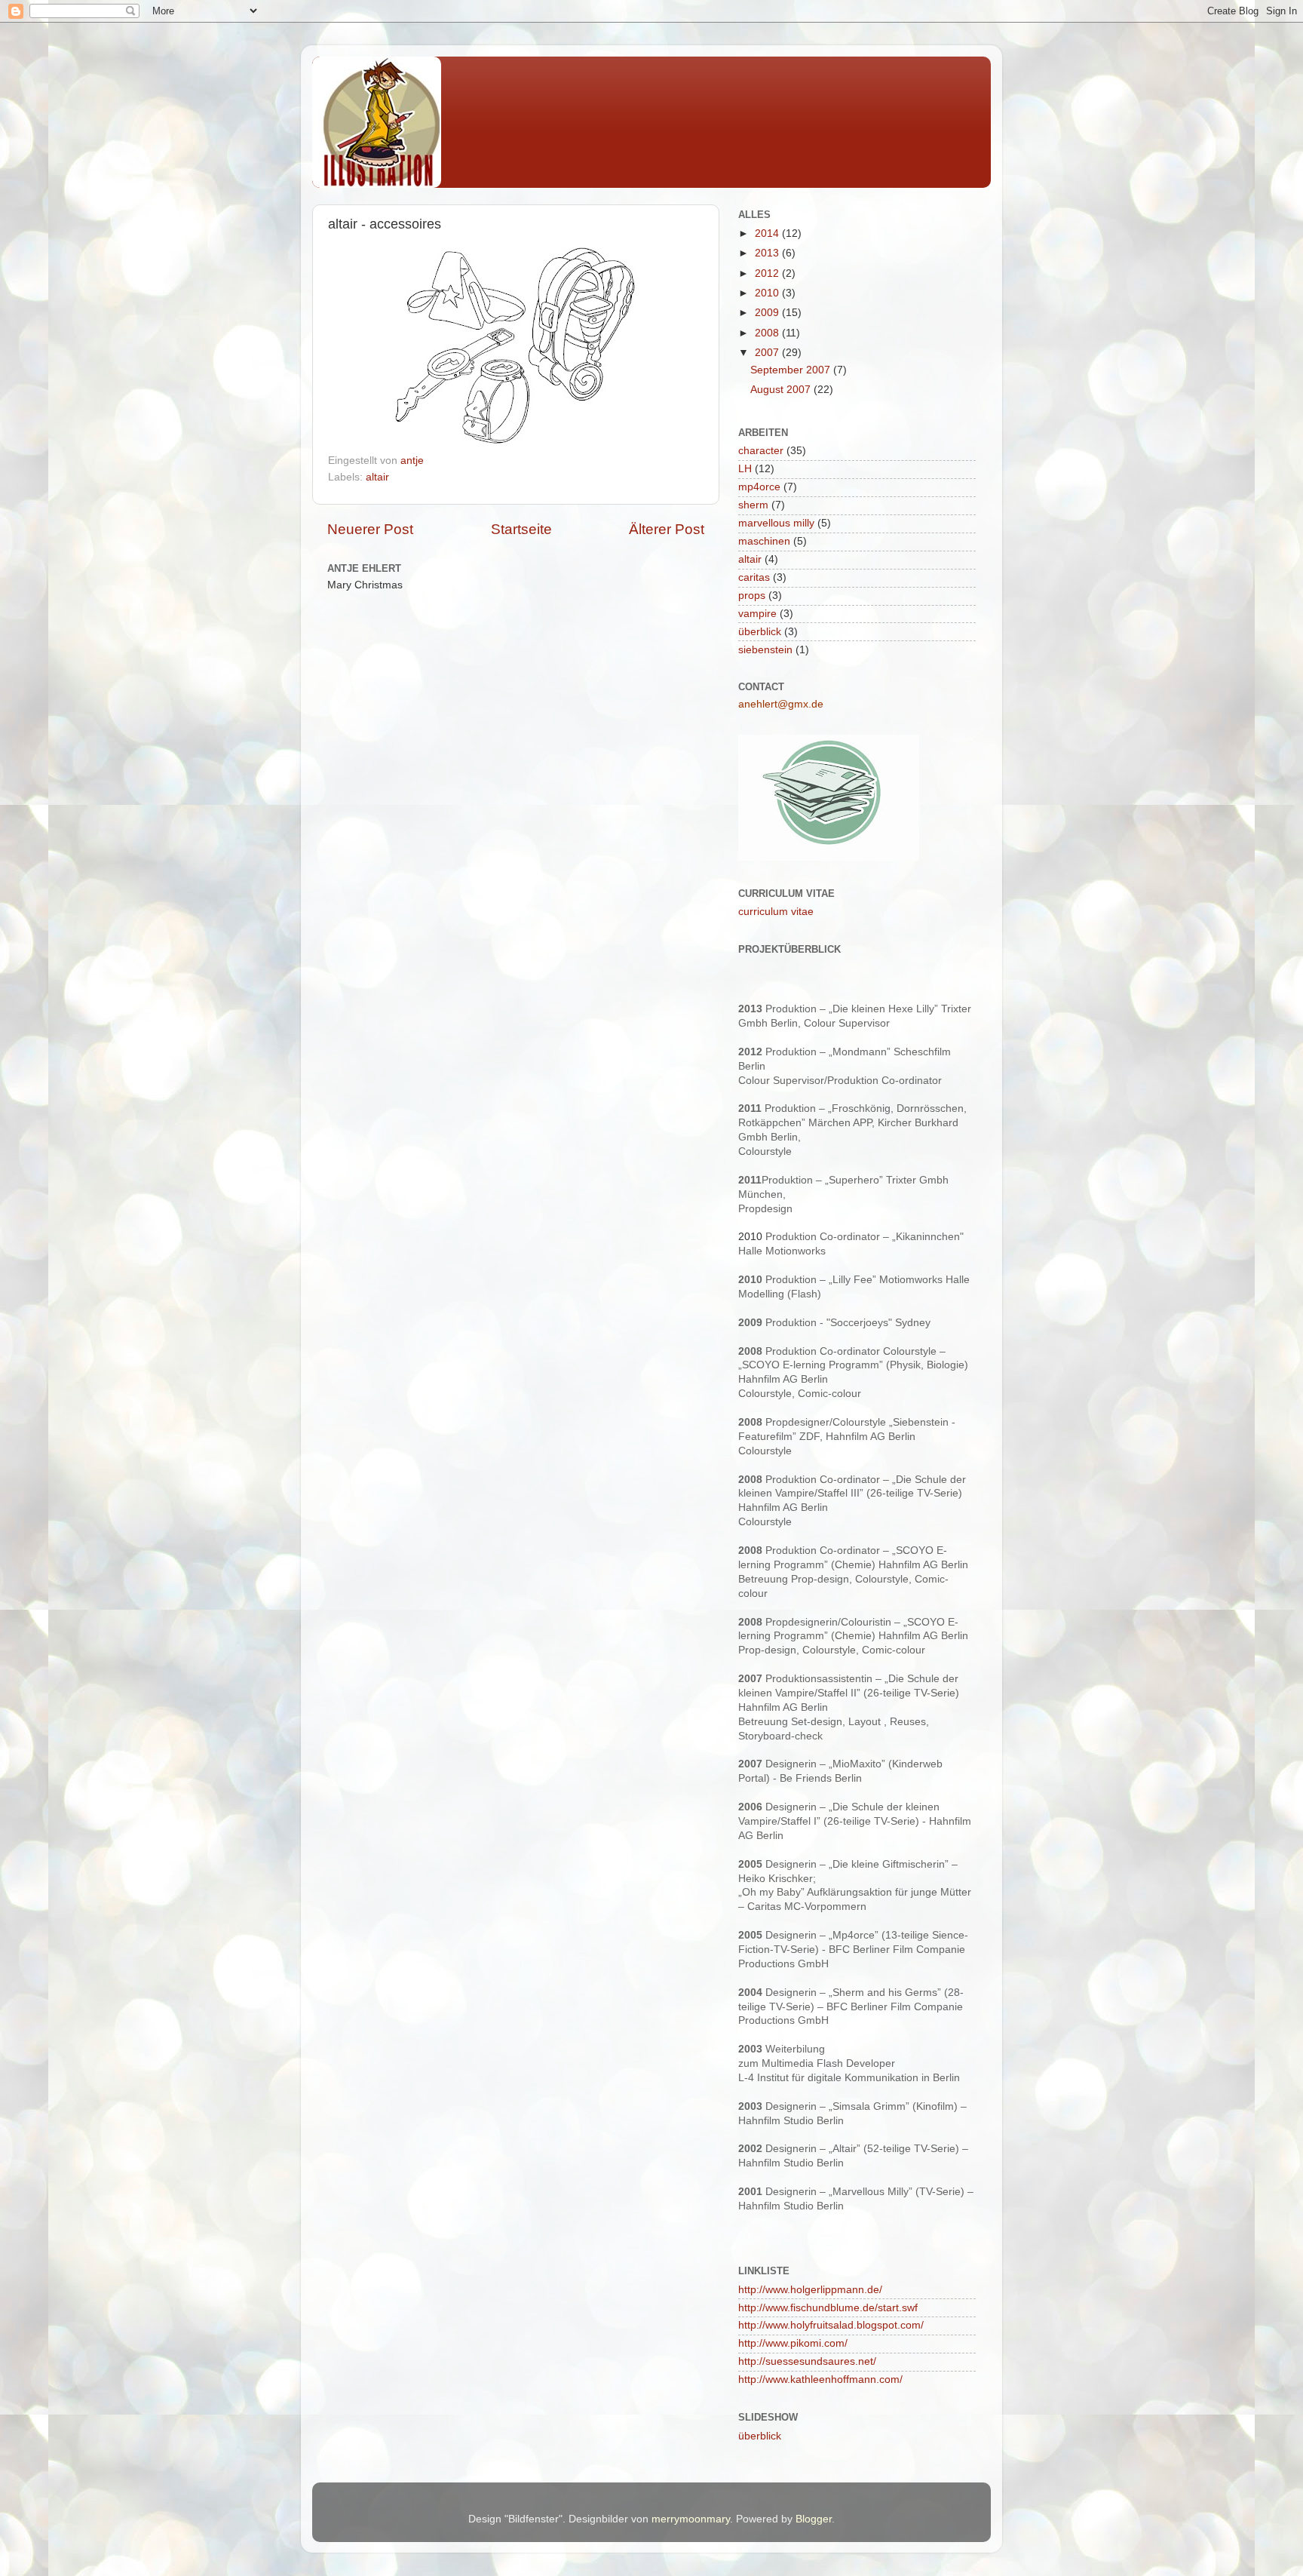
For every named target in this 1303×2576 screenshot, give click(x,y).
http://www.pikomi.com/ (793, 2343)
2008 (768, 333)
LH (745, 469)
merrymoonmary (691, 2519)
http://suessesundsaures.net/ (807, 2361)
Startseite (521, 529)
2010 (768, 293)
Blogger (814, 2519)
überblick (760, 632)
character (761, 451)
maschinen (764, 541)
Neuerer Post (370, 529)
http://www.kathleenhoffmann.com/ (820, 2379)
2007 (768, 353)
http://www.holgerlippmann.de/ (810, 2290)
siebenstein (765, 650)
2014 (768, 233)
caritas (754, 577)
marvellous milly (776, 523)
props (752, 596)
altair (377, 477)
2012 (768, 273)
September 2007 (792, 370)
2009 (768, 313)
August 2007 (782, 390)
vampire (757, 614)
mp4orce (759, 487)
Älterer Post (667, 529)
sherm (753, 505)
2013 (768, 253)
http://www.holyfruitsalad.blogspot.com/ (831, 2325)
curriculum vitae (776, 912)
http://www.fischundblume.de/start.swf (828, 2308)
